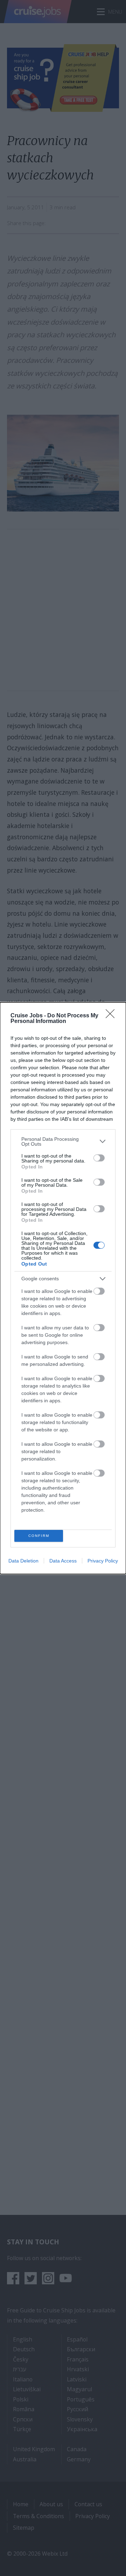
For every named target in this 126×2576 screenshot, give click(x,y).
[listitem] (63, 1141)
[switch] (99, 1158)
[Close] (112, 1016)
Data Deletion (23, 1561)
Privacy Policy (103, 1561)
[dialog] (63, 1288)
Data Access (63, 1561)
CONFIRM (39, 1536)
